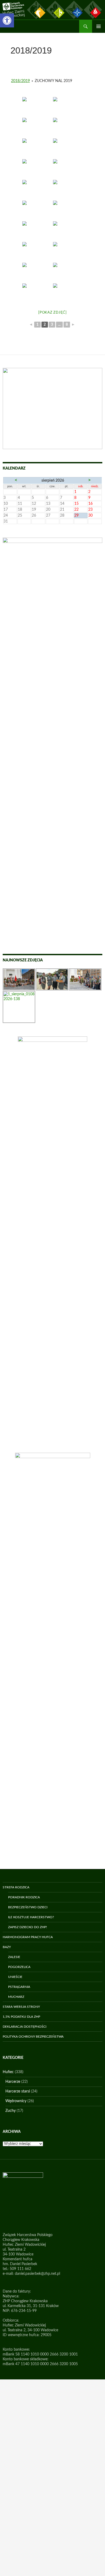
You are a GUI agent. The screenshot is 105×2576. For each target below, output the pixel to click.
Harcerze (13, 2082)
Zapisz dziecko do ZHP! (27, 1927)
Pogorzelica (19, 1967)
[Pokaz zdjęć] (52, 313)
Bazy (7, 1947)
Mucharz (16, 1997)
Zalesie (14, 1957)
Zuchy (10, 2111)
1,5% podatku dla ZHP (21, 2017)
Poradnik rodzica (24, 1897)
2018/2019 (20, 81)
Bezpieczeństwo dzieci (28, 1907)
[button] (7, 20)
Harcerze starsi (18, 2091)
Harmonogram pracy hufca (28, 1937)
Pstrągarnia (19, 1987)
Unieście (15, 1977)
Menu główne (99, 26)
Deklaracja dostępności (24, 2027)
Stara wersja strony (21, 2007)
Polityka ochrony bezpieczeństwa (33, 2037)
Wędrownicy (16, 2101)
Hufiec (8, 2072)
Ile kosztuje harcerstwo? (31, 1917)
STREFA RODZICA (16, 1887)
